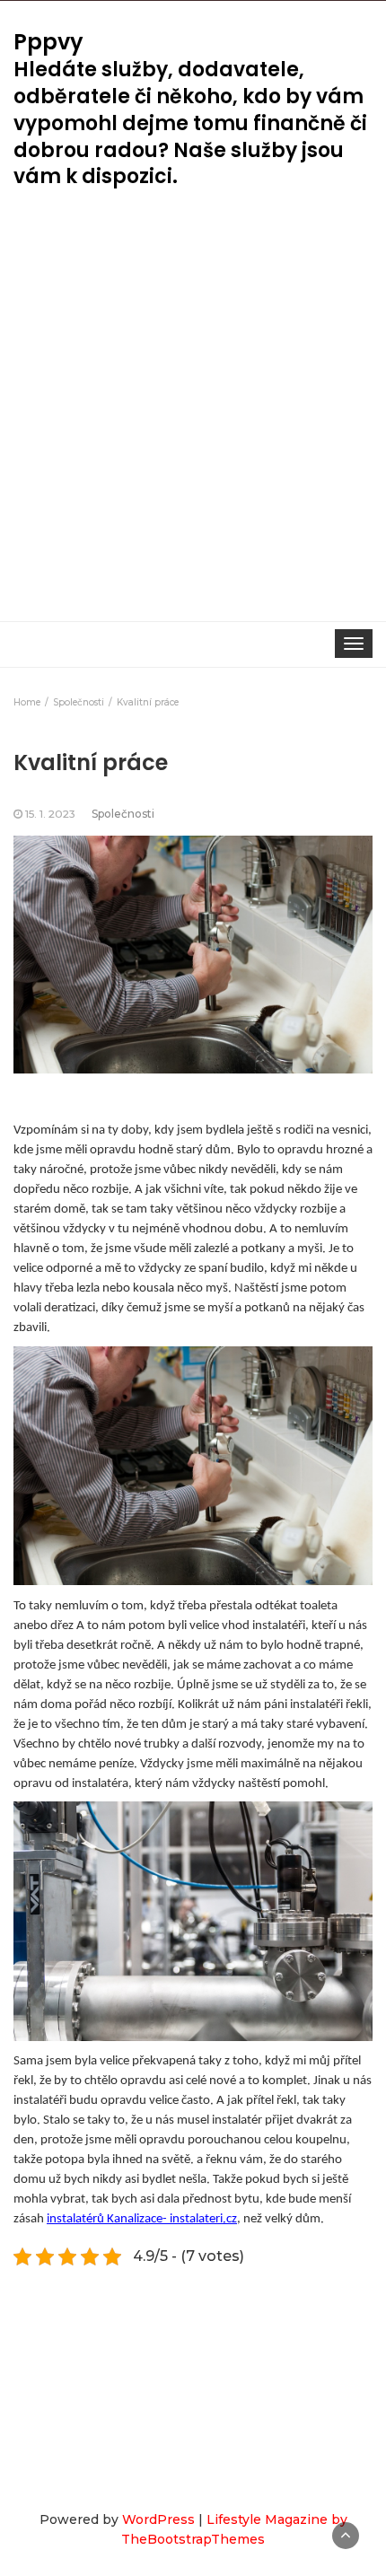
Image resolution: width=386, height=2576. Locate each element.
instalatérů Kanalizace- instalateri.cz (142, 2219)
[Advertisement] (193, 419)
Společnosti (123, 814)
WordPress (158, 2519)
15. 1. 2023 (50, 814)
